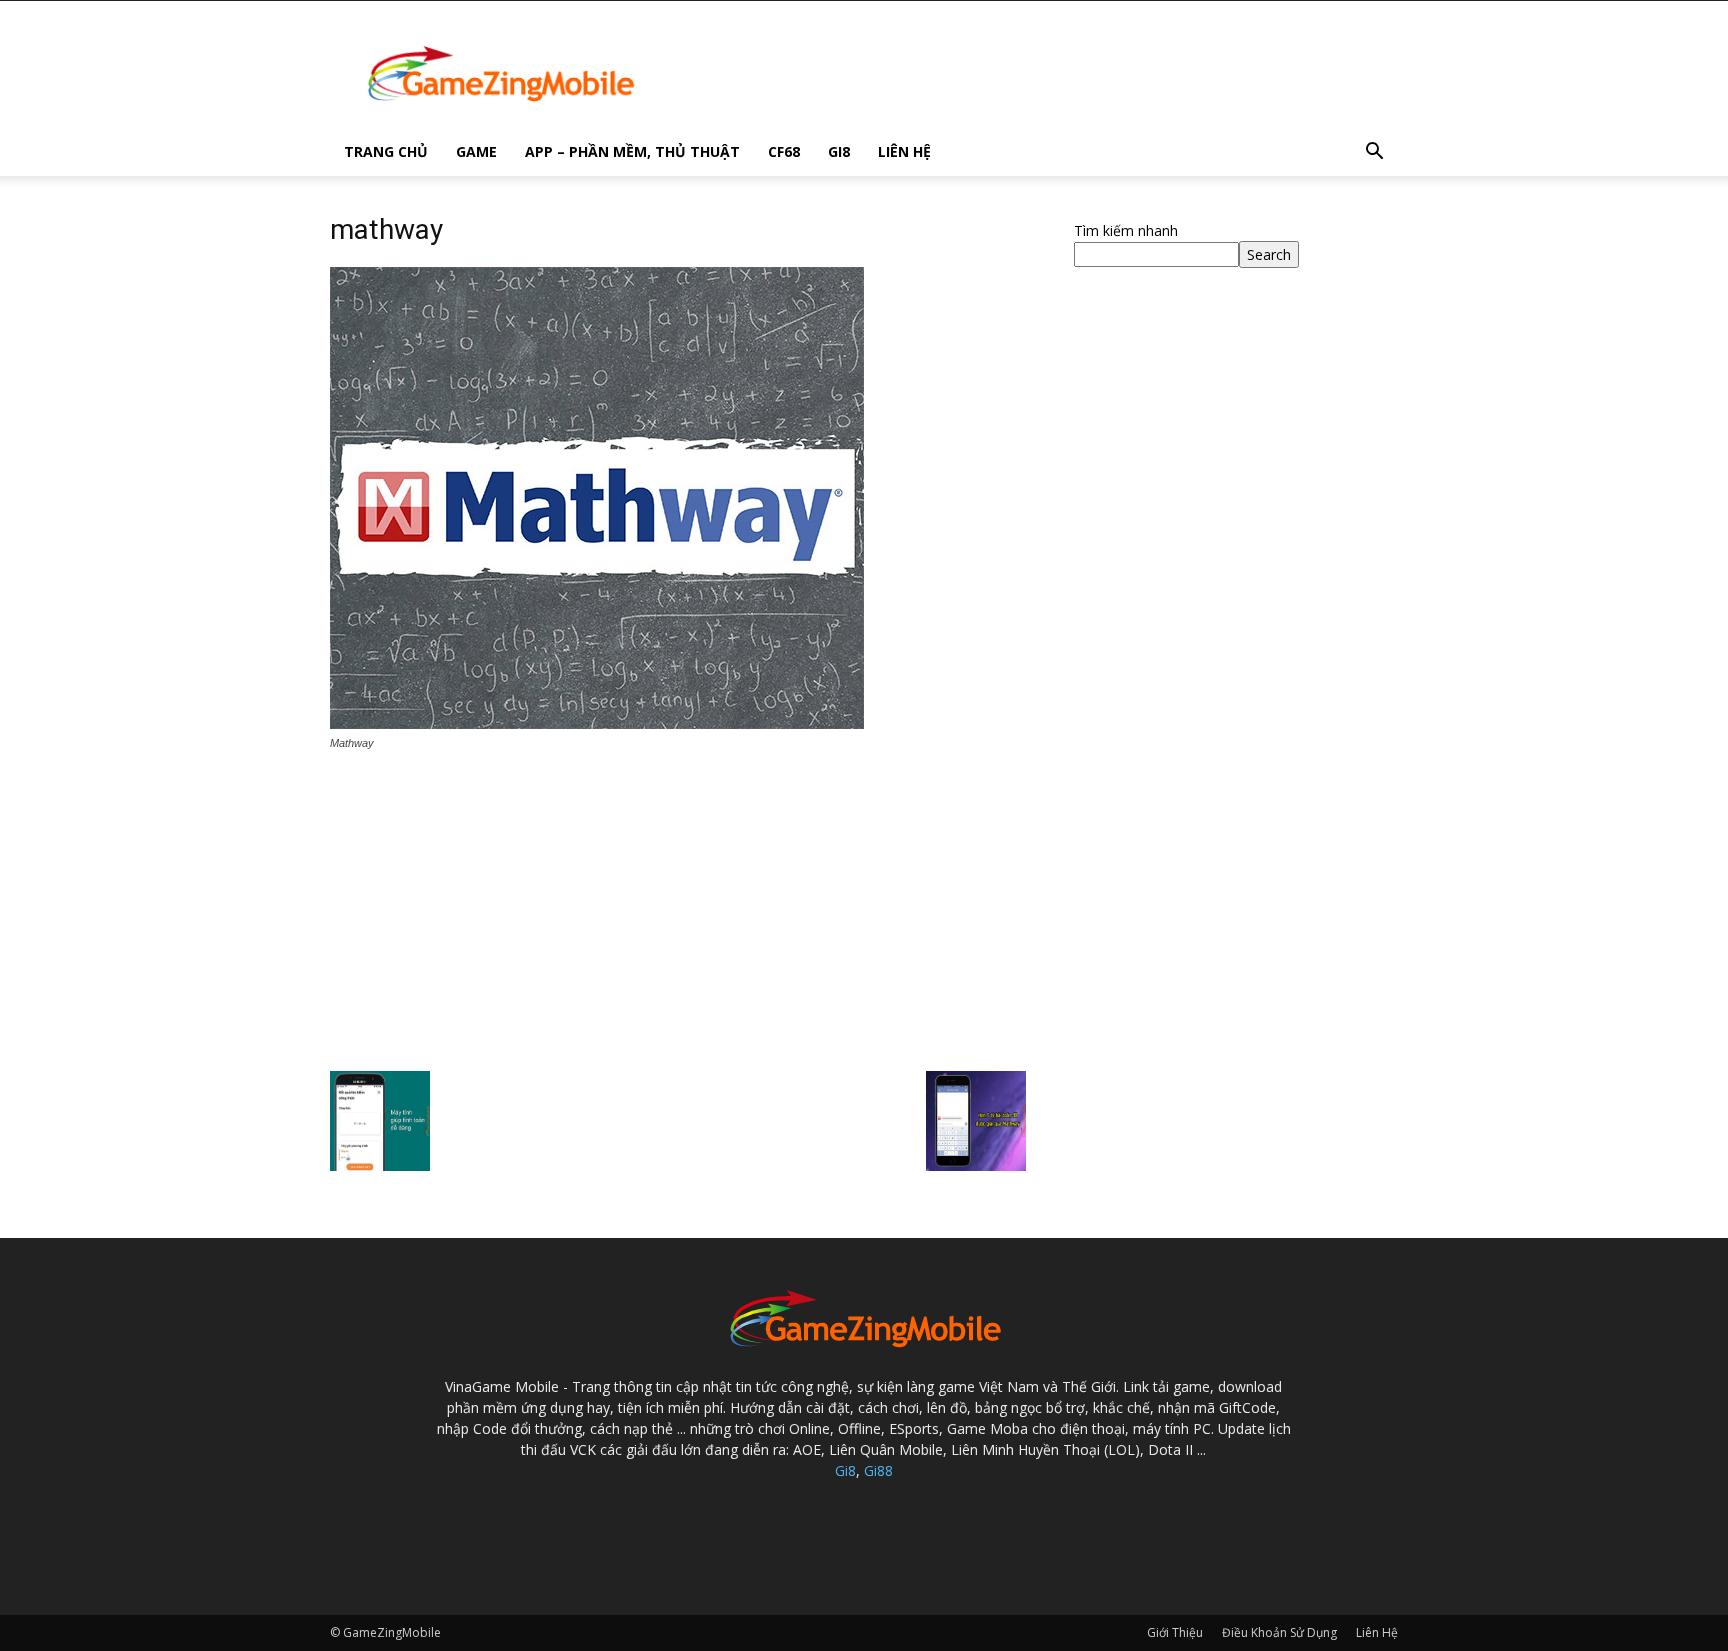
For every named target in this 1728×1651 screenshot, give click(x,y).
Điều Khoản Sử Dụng (1279, 1632)
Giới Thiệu (1175, 1632)
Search (1269, 254)
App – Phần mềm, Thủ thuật (632, 151)
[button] (1374, 153)
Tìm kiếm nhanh (1126, 230)
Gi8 (839, 151)
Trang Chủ (386, 151)
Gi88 (878, 1470)
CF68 (784, 151)
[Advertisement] (678, 913)
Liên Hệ (904, 151)
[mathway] (597, 724)
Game (476, 151)
